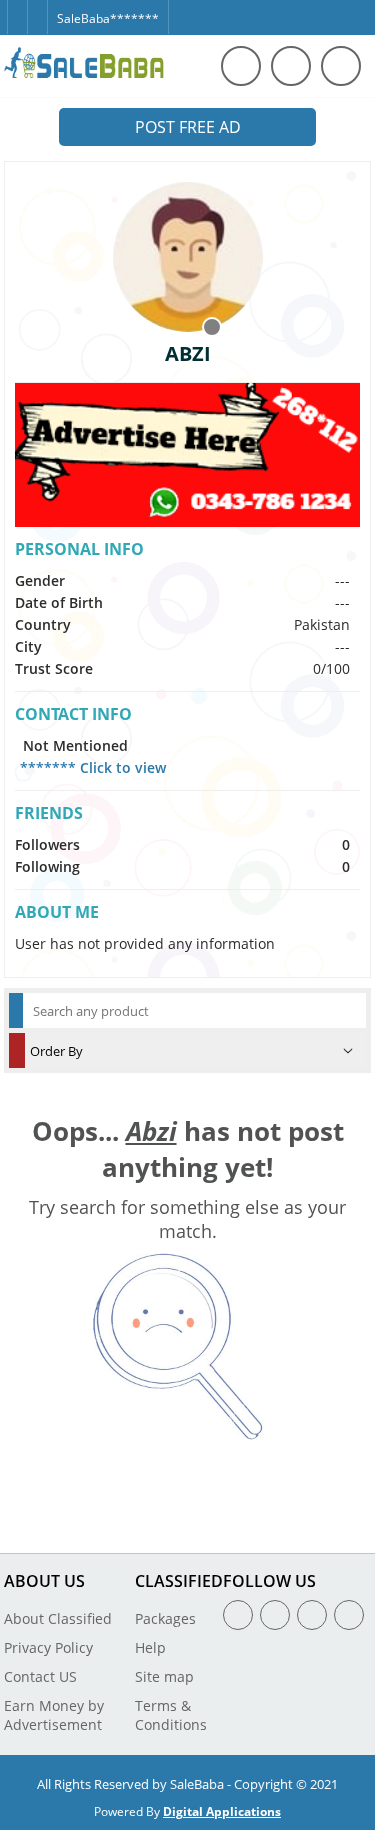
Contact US (40, 1676)
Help (150, 1647)
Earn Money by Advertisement (54, 1715)
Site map (164, 1676)
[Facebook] (17, 8)
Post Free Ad (188, 127)
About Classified (58, 1618)
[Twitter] (37, 8)
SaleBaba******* (108, 18)
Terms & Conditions (171, 1715)
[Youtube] (349, 1615)
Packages (165, 1618)
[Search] (241, 66)
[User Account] (341, 66)
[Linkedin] (312, 1615)
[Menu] (291, 66)
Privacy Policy (48, 1647)
